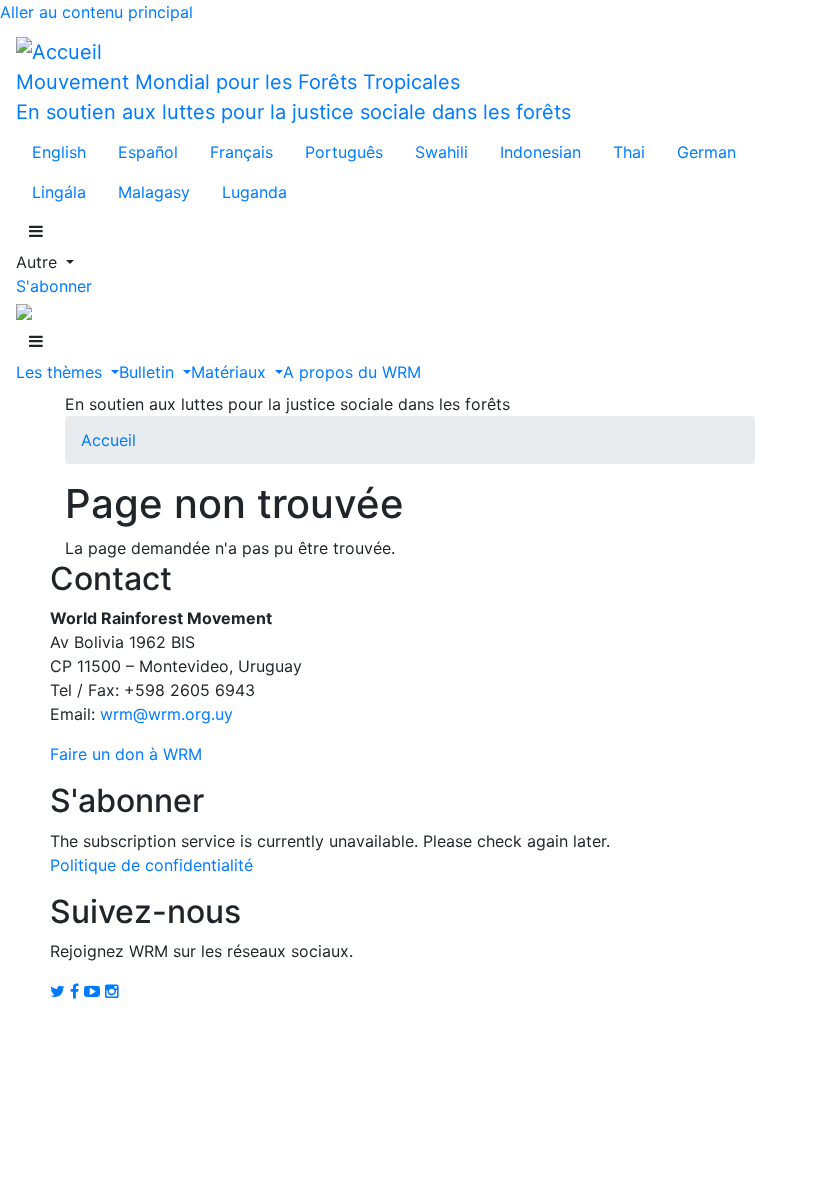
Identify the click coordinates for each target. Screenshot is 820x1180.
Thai (629, 152)
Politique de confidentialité (151, 865)
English (59, 152)
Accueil (108, 440)
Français (241, 152)
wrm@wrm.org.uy (166, 714)
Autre (39, 262)
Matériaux (231, 372)
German (706, 152)
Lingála (59, 192)
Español (148, 152)
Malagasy (154, 192)
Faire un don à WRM (126, 754)
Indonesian (540, 152)
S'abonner (54, 286)
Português (344, 152)
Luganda (254, 192)
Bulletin (149, 372)
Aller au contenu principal (96, 12)
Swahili (441, 152)
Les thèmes (61, 372)
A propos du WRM (352, 372)
